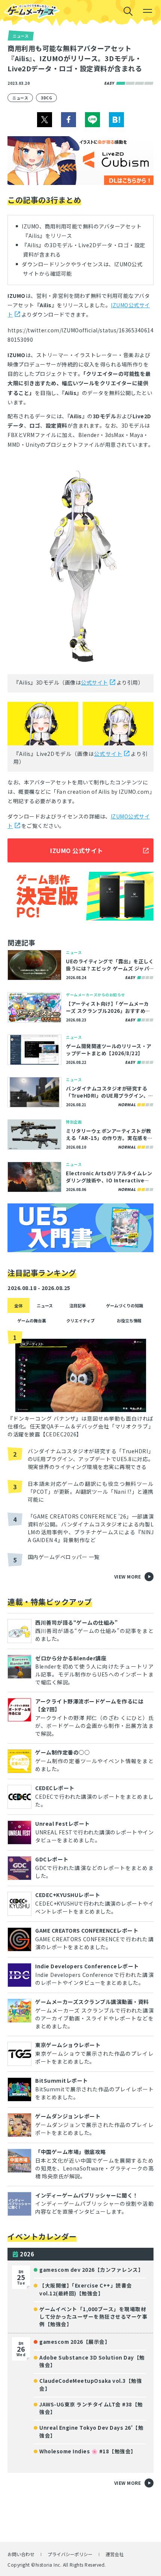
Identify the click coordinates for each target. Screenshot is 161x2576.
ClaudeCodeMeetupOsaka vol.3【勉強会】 (91, 2384)
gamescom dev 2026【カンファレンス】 (91, 2270)
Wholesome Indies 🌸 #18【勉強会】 (88, 2451)
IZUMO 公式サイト (77, 850)
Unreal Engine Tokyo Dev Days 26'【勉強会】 (91, 2431)
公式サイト (95, 682)
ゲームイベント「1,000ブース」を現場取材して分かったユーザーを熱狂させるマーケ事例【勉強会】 (93, 2317)
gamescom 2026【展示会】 (75, 2342)
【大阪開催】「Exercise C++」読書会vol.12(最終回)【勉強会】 (86, 2289)
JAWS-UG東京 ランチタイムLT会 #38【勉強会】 (91, 2408)
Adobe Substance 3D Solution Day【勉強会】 (92, 2361)
